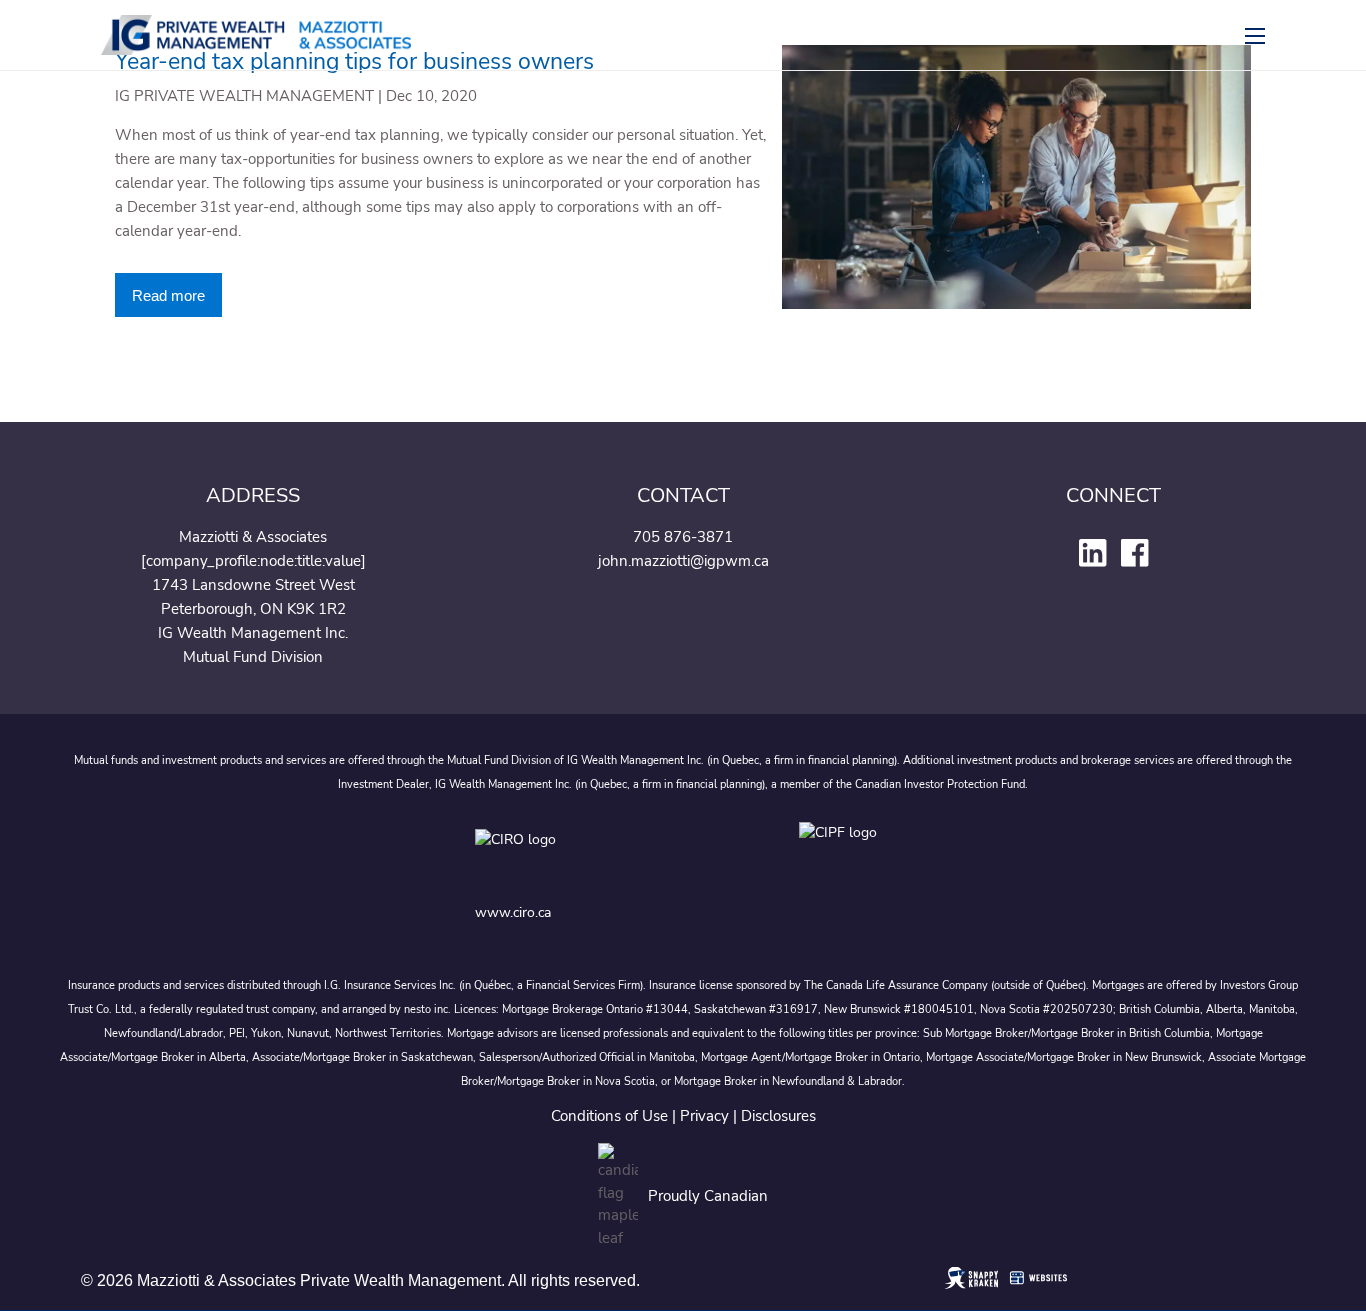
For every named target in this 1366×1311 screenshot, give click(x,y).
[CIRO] (579, 855)
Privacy (704, 1116)
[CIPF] (844, 855)
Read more (168, 295)
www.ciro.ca (513, 912)
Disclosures (778, 1116)
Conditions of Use (609, 1116)
